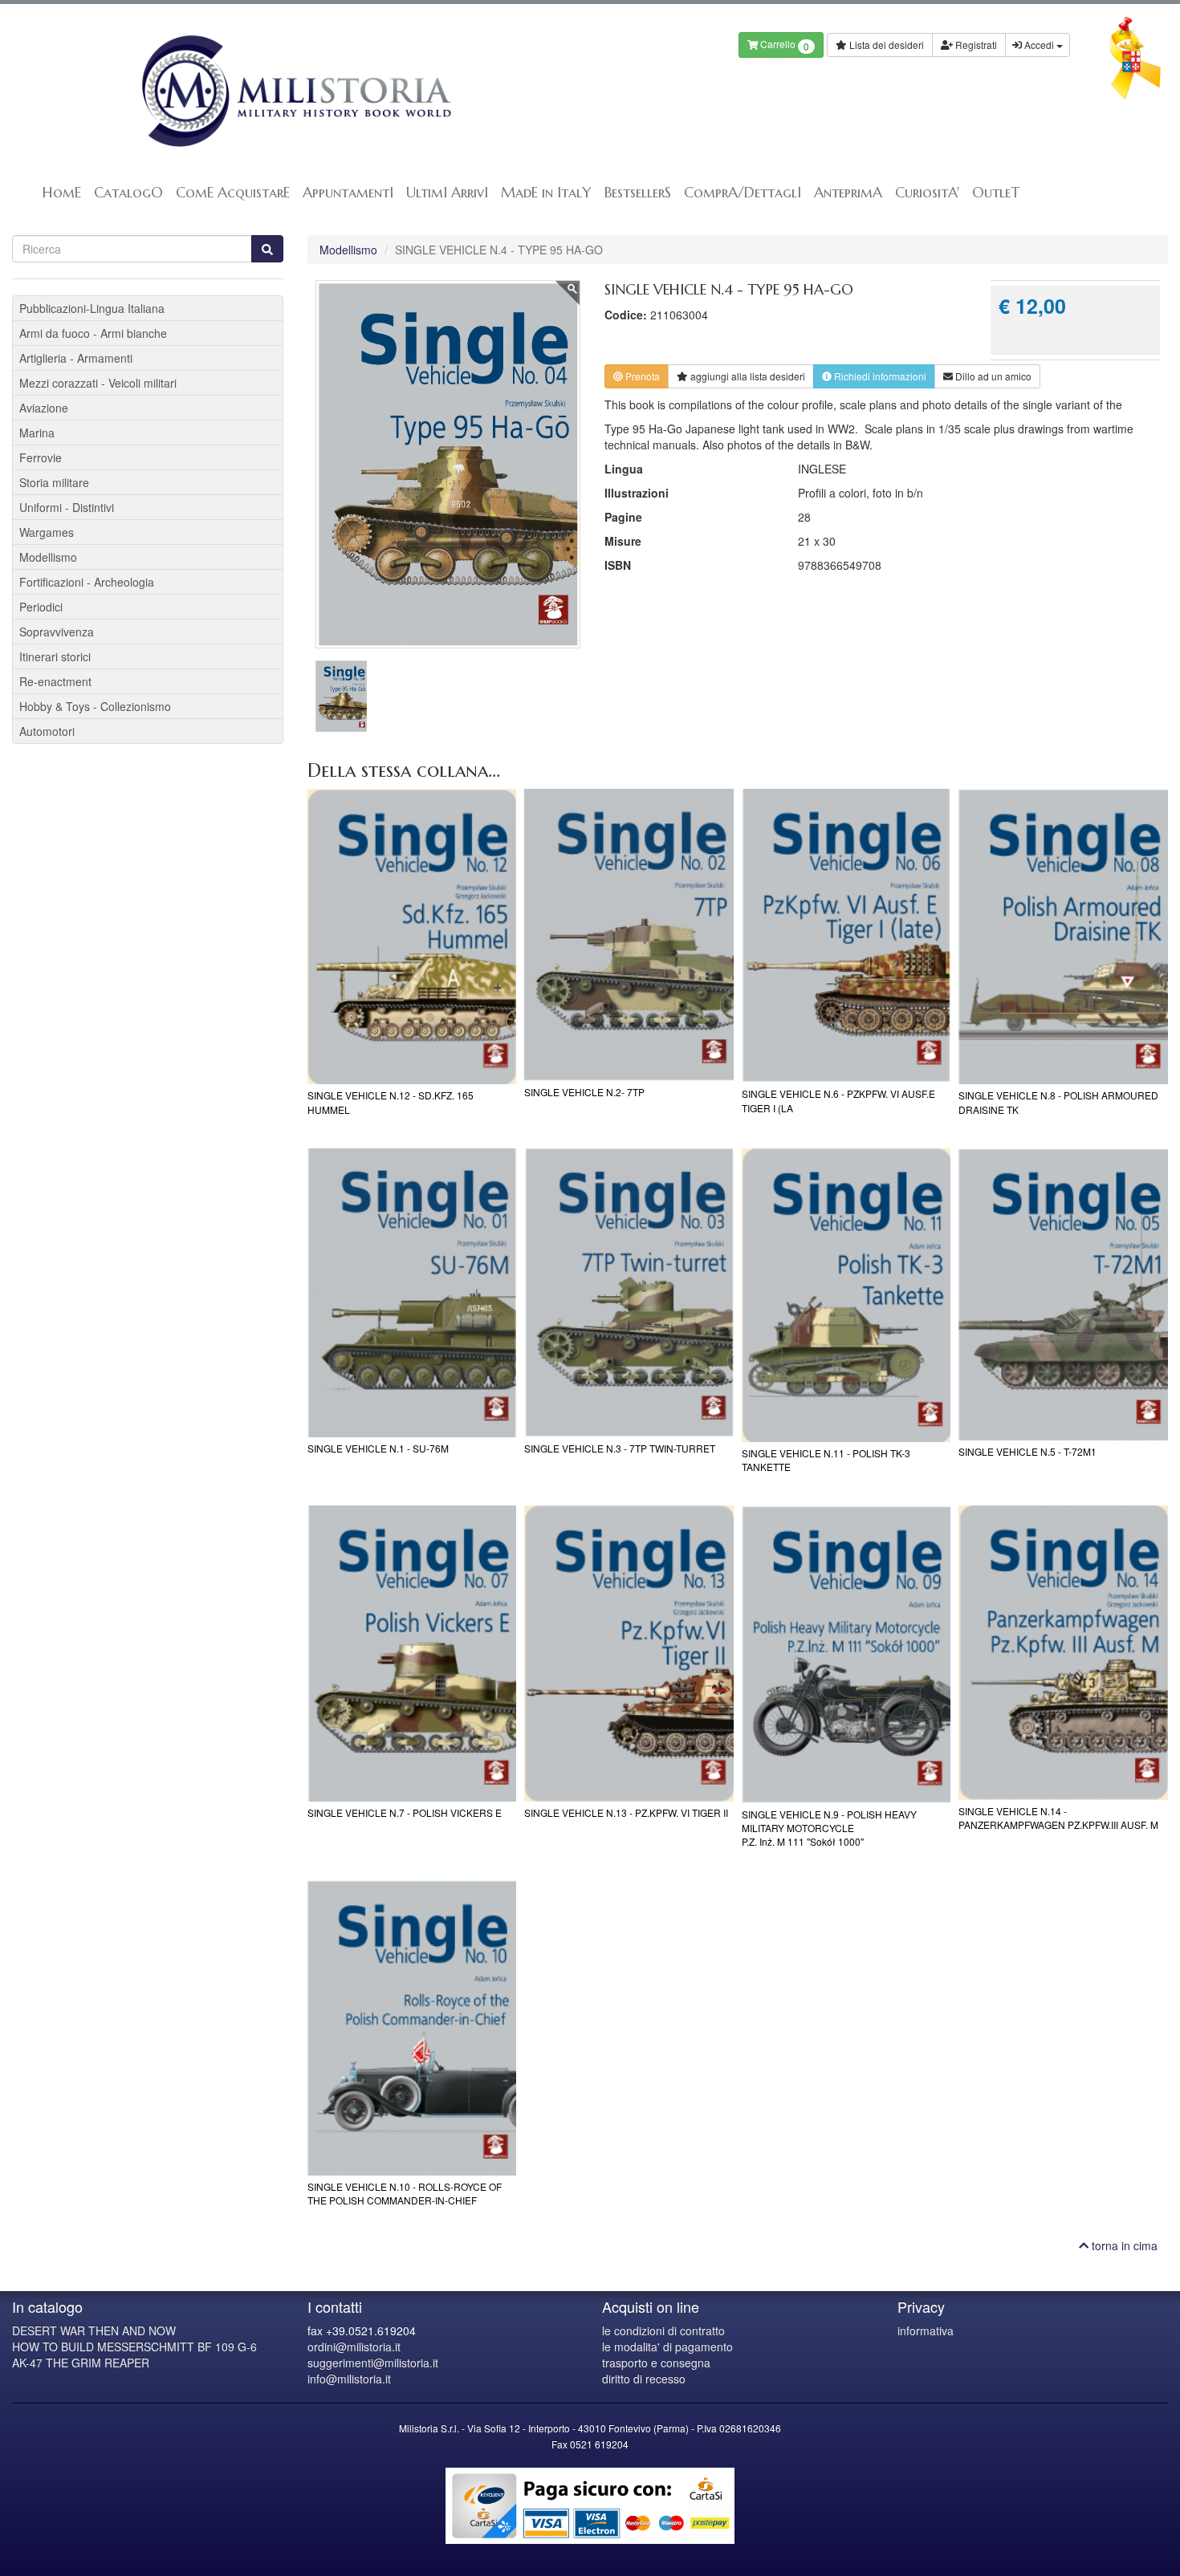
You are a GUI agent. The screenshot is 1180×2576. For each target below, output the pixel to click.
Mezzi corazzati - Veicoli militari (98, 383)
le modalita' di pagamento (667, 2346)
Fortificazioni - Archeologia (87, 582)
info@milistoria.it (349, 2379)
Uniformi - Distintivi (67, 507)
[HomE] (295, 91)
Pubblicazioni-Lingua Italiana (92, 308)
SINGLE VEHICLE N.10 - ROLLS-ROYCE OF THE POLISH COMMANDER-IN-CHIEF (405, 2193)
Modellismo (348, 250)
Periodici (41, 607)
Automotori (47, 731)
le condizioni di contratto (663, 2330)
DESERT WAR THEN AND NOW (94, 2330)
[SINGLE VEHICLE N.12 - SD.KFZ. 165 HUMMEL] (412, 937)
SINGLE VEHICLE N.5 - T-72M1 (1027, 1451)
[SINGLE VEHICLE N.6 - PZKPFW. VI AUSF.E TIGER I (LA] (846, 936)
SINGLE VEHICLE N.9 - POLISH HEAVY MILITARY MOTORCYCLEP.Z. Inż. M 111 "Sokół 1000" (829, 1828)
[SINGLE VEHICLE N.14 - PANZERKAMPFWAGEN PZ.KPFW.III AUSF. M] (1063, 1652)
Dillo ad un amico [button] (992, 376)
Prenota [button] (641, 376)
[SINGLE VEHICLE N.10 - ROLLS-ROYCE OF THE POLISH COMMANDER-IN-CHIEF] (412, 2028)
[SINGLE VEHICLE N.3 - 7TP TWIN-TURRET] (629, 1293)
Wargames (47, 532)
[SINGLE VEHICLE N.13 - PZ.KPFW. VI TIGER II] (629, 1653)
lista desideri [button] (748, 376)
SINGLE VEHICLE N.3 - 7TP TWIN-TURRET (620, 1448)
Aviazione (44, 408)
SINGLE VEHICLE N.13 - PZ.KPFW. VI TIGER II (626, 1812)
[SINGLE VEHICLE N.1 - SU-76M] (412, 1293)
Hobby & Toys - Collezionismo (95, 706)
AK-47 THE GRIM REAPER (81, 2363)
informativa (926, 2330)
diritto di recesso (644, 2379)
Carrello (783, 45)
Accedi (1039, 45)
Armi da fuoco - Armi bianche (93, 333)
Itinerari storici (55, 656)
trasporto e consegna (656, 2363)
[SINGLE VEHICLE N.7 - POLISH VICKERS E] (412, 1653)
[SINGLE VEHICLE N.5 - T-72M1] (1063, 1294)
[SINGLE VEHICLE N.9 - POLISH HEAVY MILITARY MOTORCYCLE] (846, 1654)
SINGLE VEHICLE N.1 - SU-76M (378, 1448)
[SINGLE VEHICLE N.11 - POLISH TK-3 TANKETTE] (846, 1295)
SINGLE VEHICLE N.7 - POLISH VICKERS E (405, 1812)
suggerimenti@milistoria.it (373, 2363)
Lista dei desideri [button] (885, 45)
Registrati (975, 45)
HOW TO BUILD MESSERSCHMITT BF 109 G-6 (134, 2346)
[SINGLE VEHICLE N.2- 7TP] (629, 935)
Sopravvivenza (57, 632)
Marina (37, 433)
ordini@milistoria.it (354, 2346)
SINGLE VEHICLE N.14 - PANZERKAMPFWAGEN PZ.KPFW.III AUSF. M (1058, 1818)
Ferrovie (41, 457)
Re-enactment (55, 681)
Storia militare (54, 482)
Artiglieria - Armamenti (76, 358)
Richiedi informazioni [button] (879, 376)
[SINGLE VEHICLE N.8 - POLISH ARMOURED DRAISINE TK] (1063, 937)
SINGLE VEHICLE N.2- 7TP (584, 1092)
